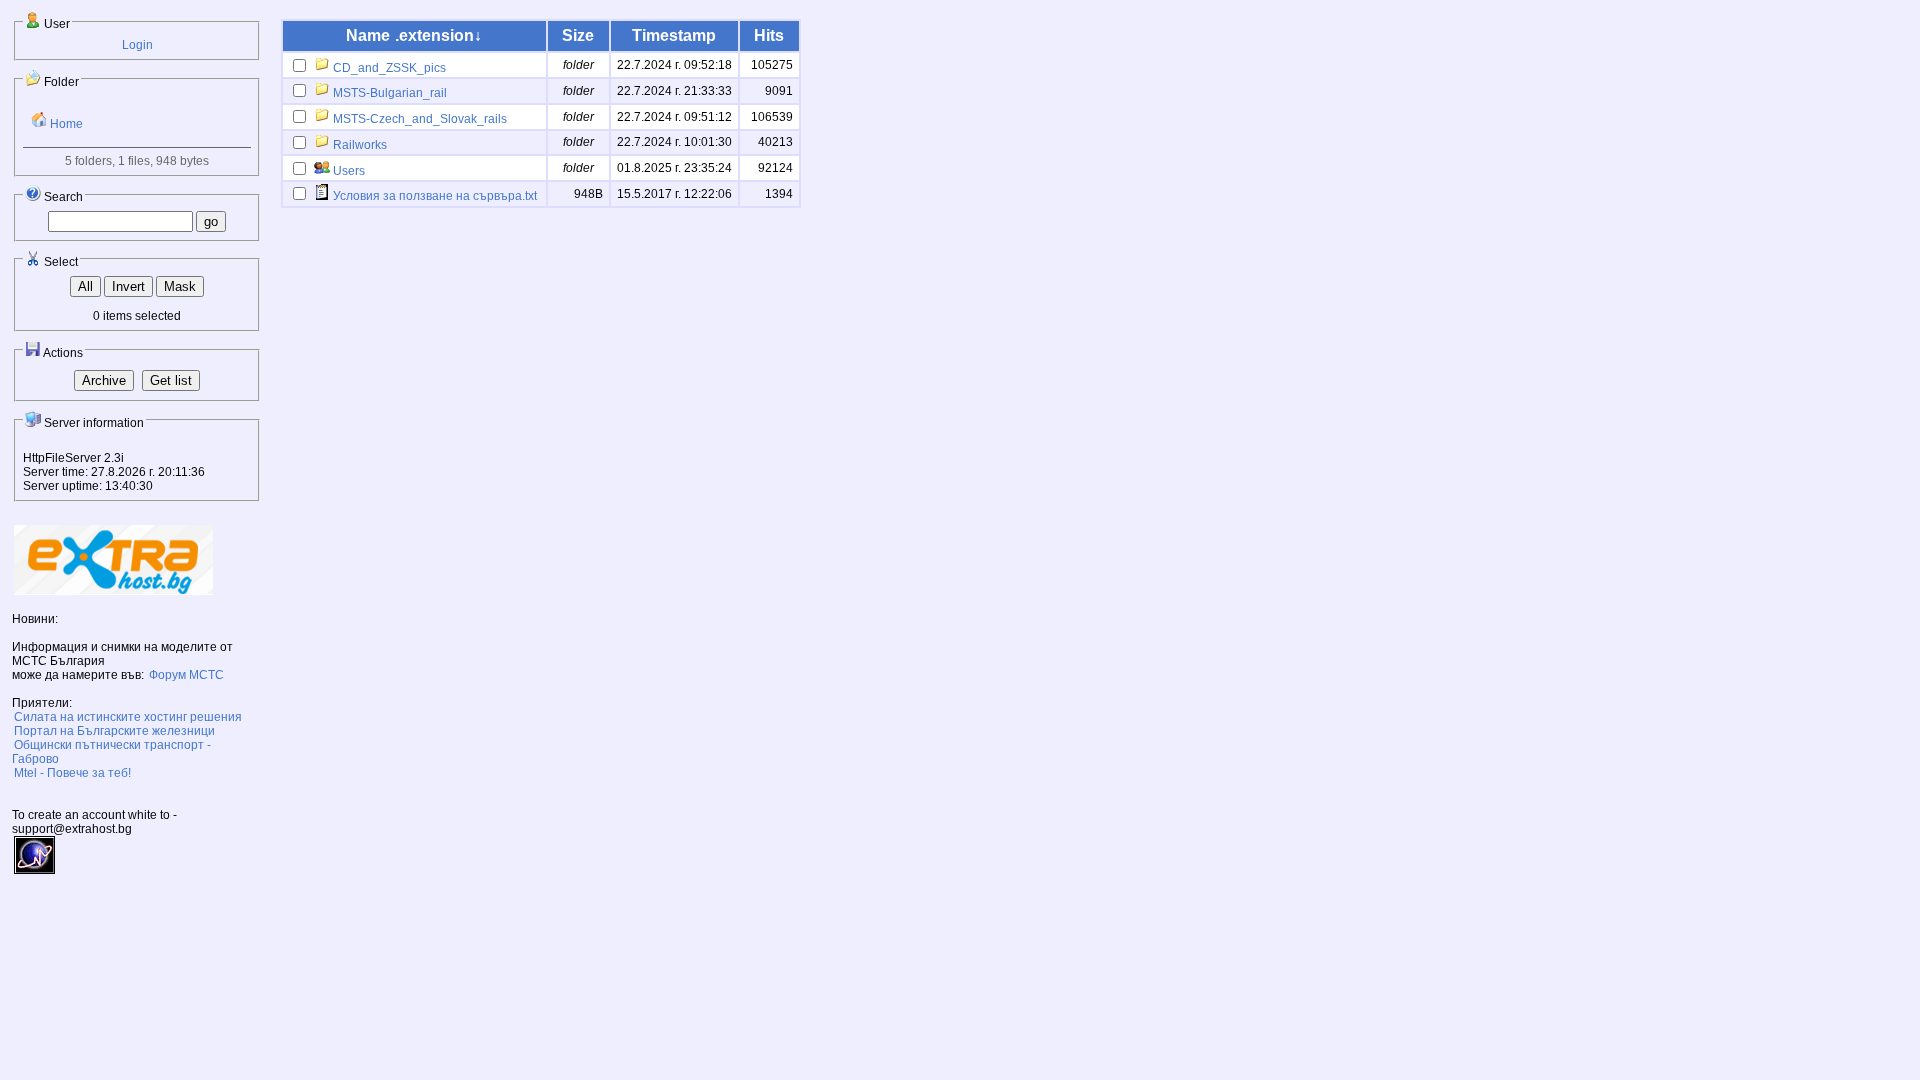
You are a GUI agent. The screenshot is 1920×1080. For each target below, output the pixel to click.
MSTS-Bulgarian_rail (388, 93)
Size (578, 35)
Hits (769, 35)
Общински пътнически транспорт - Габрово (111, 752)
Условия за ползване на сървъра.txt (433, 196)
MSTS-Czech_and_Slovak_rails (418, 119)
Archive (104, 380)
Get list (171, 380)
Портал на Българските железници (114, 731)
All (85, 286)
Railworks (358, 145)
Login (137, 45)
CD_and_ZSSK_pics (388, 68)
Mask (180, 286)
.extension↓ (438, 35)
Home (65, 124)
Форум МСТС (186, 675)
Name (368, 35)
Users (347, 171)
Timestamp (674, 35)
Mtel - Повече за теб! (72, 773)
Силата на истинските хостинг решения (128, 717)
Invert (128, 286)
